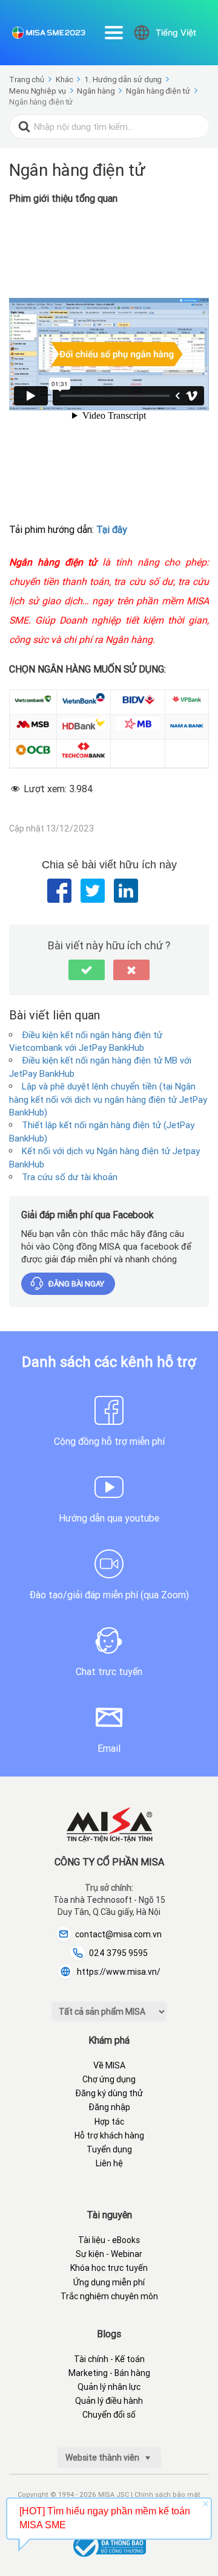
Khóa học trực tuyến (109, 2268)
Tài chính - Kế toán (109, 2359)
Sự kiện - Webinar (109, 2254)
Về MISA (109, 2065)
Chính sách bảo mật (167, 2494)
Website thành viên (103, 2458)
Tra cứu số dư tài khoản (70, 1177)
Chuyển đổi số (109, 2415)
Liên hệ (109, 2163)
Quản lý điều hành (109, 2401)
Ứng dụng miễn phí (109, 2282)
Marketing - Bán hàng (109, 2373)
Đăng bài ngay (76, 1284)
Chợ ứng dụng (109, 2079)
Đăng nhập (109, 2107)
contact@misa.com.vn (118, 1934)
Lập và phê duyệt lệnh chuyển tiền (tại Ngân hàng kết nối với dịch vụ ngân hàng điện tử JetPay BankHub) (108, 1099)
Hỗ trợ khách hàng (109, 2135)
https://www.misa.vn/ (119, 1972)
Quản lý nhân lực (109, 2387)
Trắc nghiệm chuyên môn (109, 2296)
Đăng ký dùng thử (109, 2093)
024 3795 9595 (118, 1953)
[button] (87, 970)
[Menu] (114, 33)
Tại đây (112, 529)
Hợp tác (109, 2122)
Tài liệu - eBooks (109, 2240)
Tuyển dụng (109, 2149)
